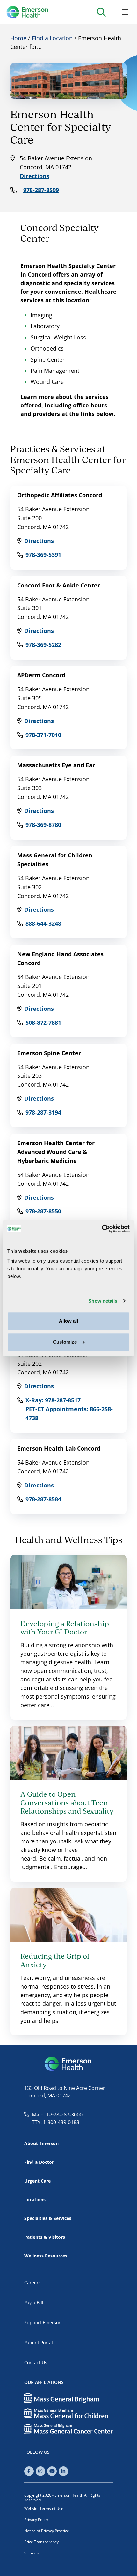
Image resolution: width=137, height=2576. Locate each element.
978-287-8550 (43, 1211)
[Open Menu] (125, 12)
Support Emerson (43, 2322)
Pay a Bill (34, 2302)
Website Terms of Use (44, 2508)
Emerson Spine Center (49, 1053)
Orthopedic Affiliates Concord (60, 495)
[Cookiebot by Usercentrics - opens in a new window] (102, 1229)
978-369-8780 (43, 825)
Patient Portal (39, 2342)
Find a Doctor (39, 2162)
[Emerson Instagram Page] (40, 2471)
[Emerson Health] (68, 2064)
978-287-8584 (43, 1499)
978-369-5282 (43, 645)
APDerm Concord (41, 675)
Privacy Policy (36, 2519)
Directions (35, 176)
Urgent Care (37, 2181)
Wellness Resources (46, 2256)
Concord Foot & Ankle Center (59, 585)
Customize (65, 1342)
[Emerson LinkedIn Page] (63, 2471)
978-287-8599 (41, 190)
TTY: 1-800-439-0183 (56, 2122)
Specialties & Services (48, 2218)
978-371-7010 (43, 735)
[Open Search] (101, 12)
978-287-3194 (43, 1112)
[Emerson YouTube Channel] (52, 2471)
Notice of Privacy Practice (47, 2531)
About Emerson (41, 2143)
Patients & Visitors (45, 2237)
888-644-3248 (43, 923)
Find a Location (52, 38)
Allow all (68, 1321)
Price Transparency (41, 2542)
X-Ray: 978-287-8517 (53, 1400)
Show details (103, 1301)
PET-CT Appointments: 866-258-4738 (69, 1413)
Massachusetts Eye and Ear (56, 765)
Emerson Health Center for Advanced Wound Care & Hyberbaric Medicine (56, 1152)
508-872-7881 (43, 1023)
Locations (35, 2200)
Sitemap (32, 2553)
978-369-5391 (43, 555)
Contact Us (36, 2362)
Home (18, 38)
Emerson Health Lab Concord (59, 1448)
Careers (32, 2282)
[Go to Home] (27, 12)
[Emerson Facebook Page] (29, 2471)
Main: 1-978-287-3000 (57, 2114)
